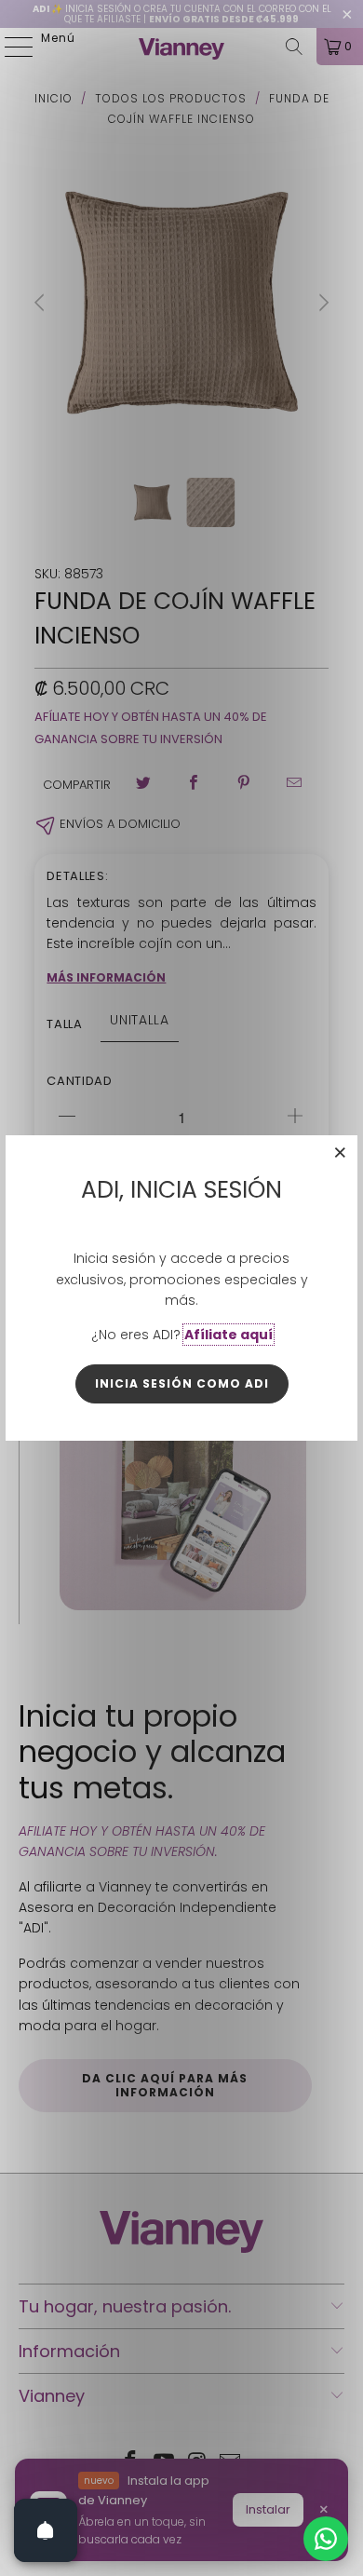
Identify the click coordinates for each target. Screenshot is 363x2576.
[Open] (46, 2530)
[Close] (341, 1152)
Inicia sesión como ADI (182, 1383)
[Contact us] (326, 2539)
